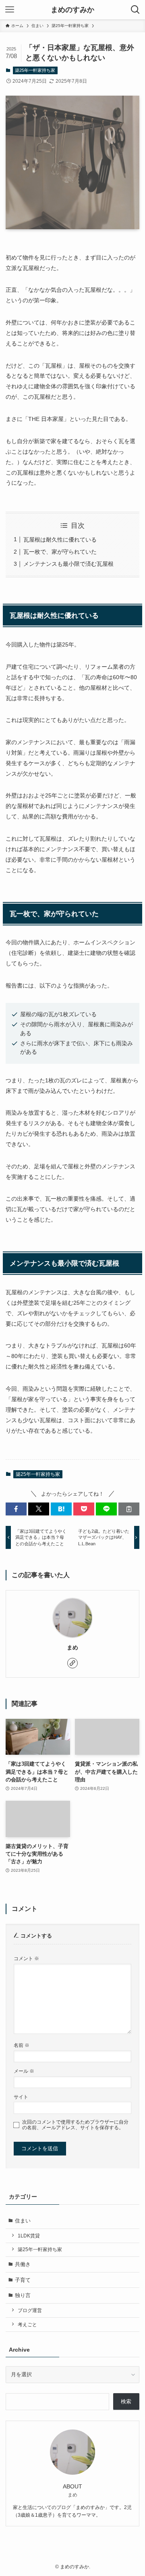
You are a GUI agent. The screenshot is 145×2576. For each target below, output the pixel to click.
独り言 (23, 2295)
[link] (72, 1663)
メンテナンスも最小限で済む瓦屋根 (68, 564)
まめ (72, 1647)
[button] (16, 1509)
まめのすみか (72, 10)
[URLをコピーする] (129, 1509)
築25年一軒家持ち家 (35, 70)
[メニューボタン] (10, 10)
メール (24, 2071)
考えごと (27, 2324)
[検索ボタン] (135, 10)
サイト (21, 2097)
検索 (126, 2401)
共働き (23, 2264)
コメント (26, 1958)
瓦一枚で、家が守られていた (60, 552)
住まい (23, 2221)
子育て (23, 2280)
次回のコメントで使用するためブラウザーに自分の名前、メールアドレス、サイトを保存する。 (75, 2125)
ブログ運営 (30, 2310)
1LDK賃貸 (29, 2236)
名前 (22, 2045)
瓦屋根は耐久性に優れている (60, 540)
